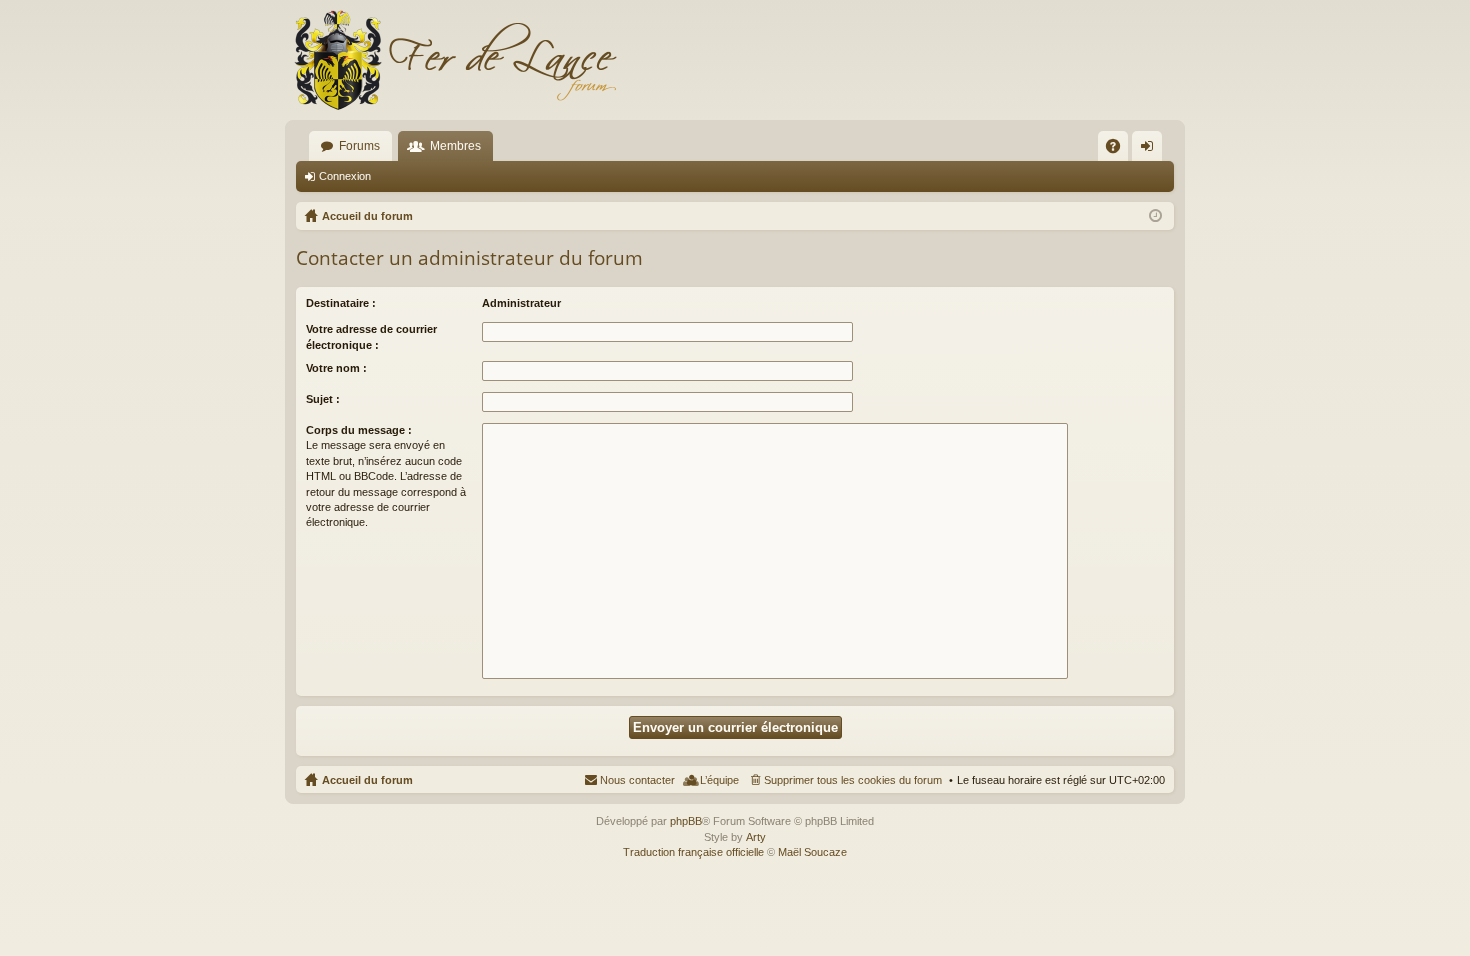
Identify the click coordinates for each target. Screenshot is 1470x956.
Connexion (345, 176)
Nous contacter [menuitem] (637, 780)
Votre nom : (336, 368)
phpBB (686, 821)
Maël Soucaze (812, 852)
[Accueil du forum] (455, 60)
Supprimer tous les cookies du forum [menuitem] (853, 780)
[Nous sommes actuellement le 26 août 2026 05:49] (1155, 216)
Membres (455, 146)
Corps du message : (359, 430)
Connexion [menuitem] (1151, 150)
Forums (359, 146)
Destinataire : (341, 303)
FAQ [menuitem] (1119, 150)
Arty (756, 837)
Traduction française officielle (693, 852)
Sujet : (323, 399)
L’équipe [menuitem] (719, 780)
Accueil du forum (367, 780)
